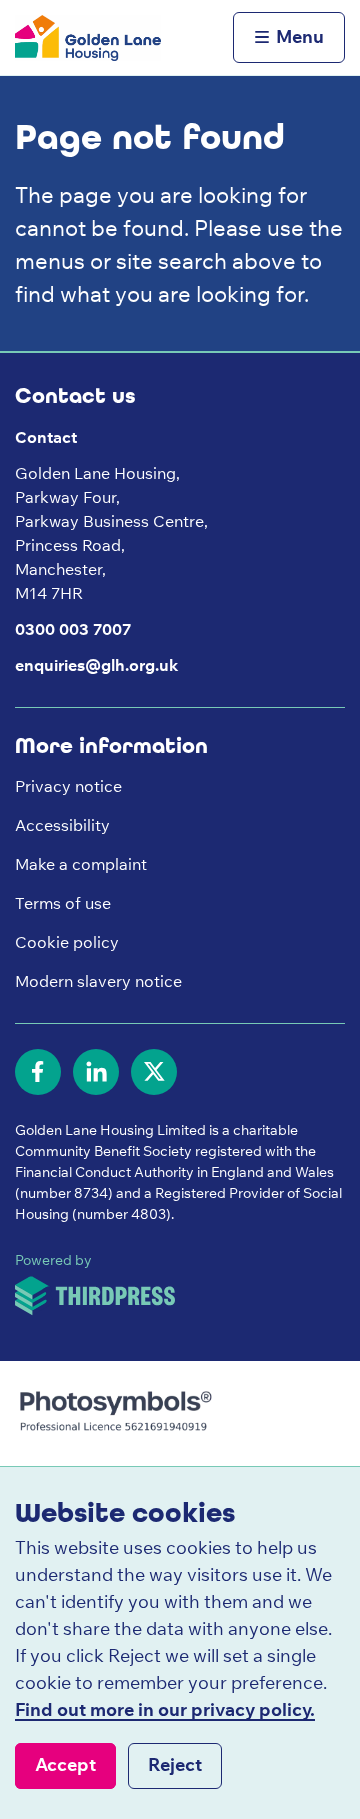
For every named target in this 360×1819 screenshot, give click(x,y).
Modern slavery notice (98, 981)
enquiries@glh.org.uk (96, 665)
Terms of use (63, 903)
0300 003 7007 (73, 629)
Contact (46, 437)
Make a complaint (81, 864)
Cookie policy (67, 942)
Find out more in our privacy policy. (165, 1709)
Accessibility (62, 825)
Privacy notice (68, 786)
